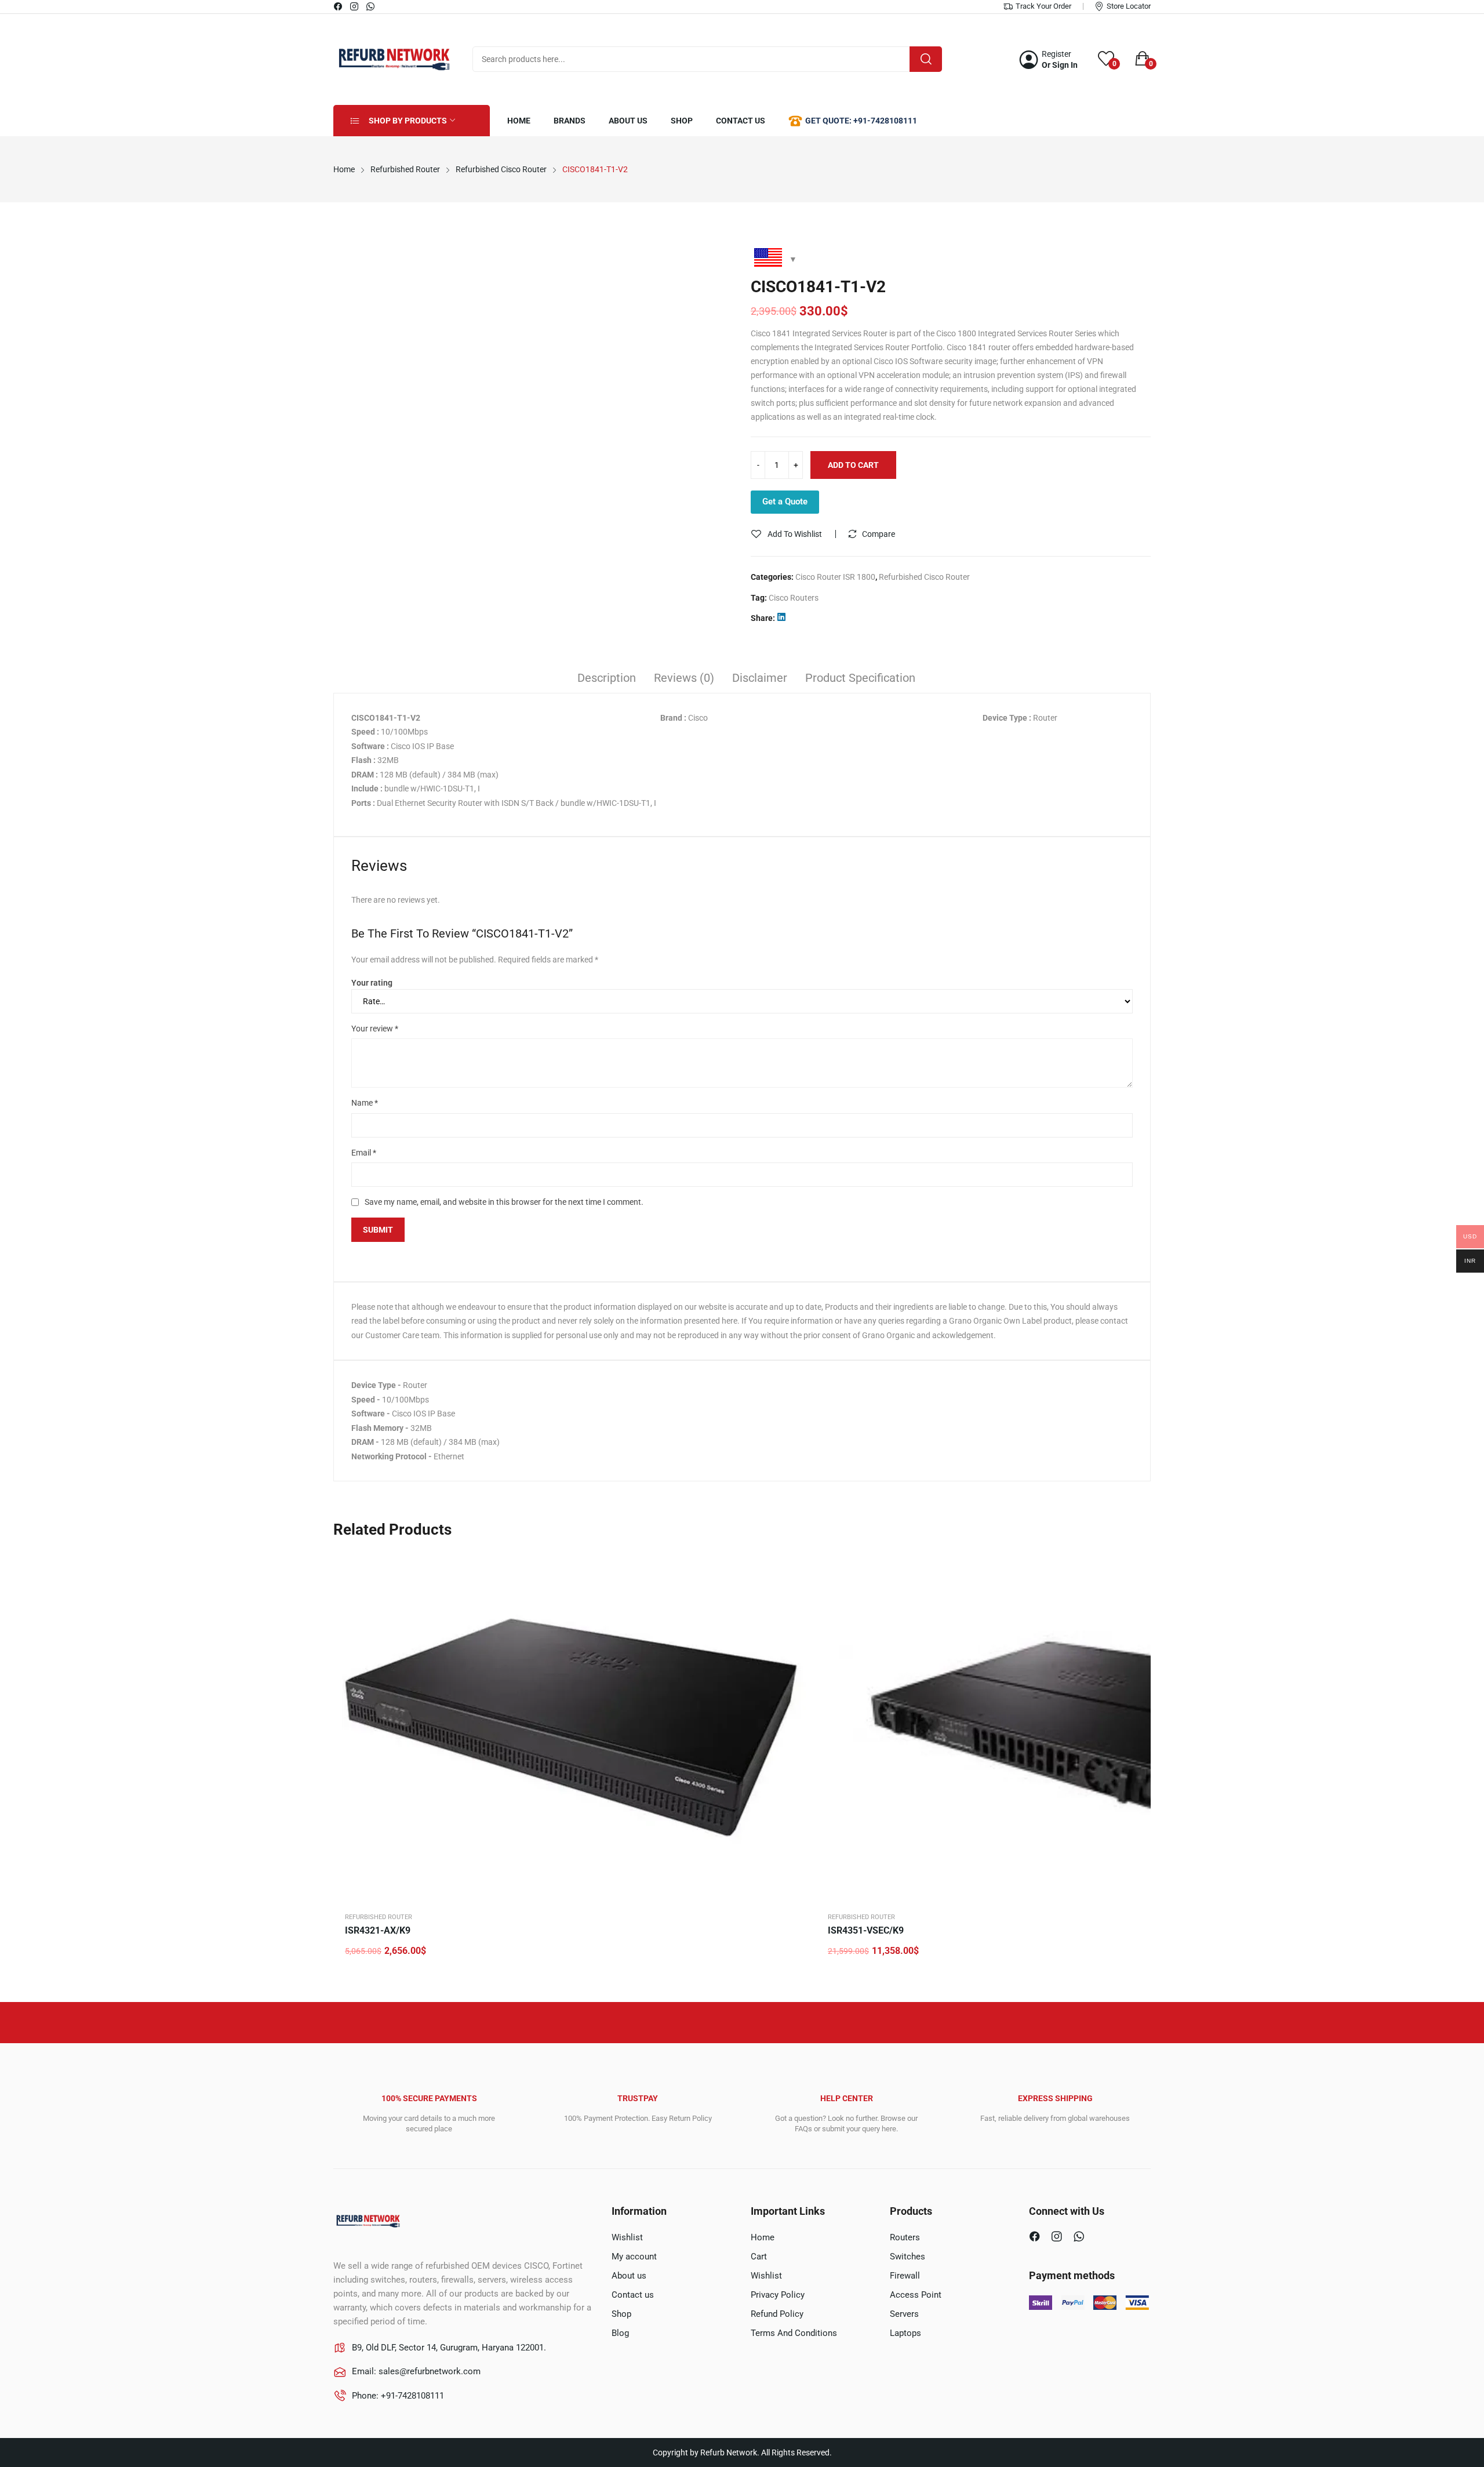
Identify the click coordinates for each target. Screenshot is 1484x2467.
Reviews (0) (684, 678)
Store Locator (1129, 6)
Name (365, 1103)
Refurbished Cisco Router (924, 577)
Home (763, 2237)
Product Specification (860, 678)
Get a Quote (785, 502)
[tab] (607, 680)
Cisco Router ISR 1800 (835, 577)
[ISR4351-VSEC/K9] (1057, 1726)
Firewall (905, 2276)
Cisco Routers (794, 598)
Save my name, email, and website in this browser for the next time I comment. (504, 1202)
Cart (759, 2257)
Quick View (794, 1564)
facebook (339, 6)
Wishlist (627, 2237)
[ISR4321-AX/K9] (574, 1726)
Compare (879, 534)
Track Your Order (1043, 6)
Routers (905, 2237)
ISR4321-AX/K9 (378, 1930)
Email (364, 1153)
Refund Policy (777, 2314)
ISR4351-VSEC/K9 (866, 1930)
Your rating (372, 983)
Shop (621, 2314)
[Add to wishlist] (794, 1593)
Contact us (633, 2295)
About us (629, 2276)
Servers (904, 2314)
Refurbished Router (379, 1917)
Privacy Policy (778, 2295)
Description (607, 678)
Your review (375, 1029)
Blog (620, 2333)
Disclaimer (760, 678)
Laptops (905, 2333)
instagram (355, 6)
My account (634, 2257)
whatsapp (371, 6)
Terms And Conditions (794, 2333)
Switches (908, 2257)
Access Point (916, 2295)
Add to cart (853, 465)
